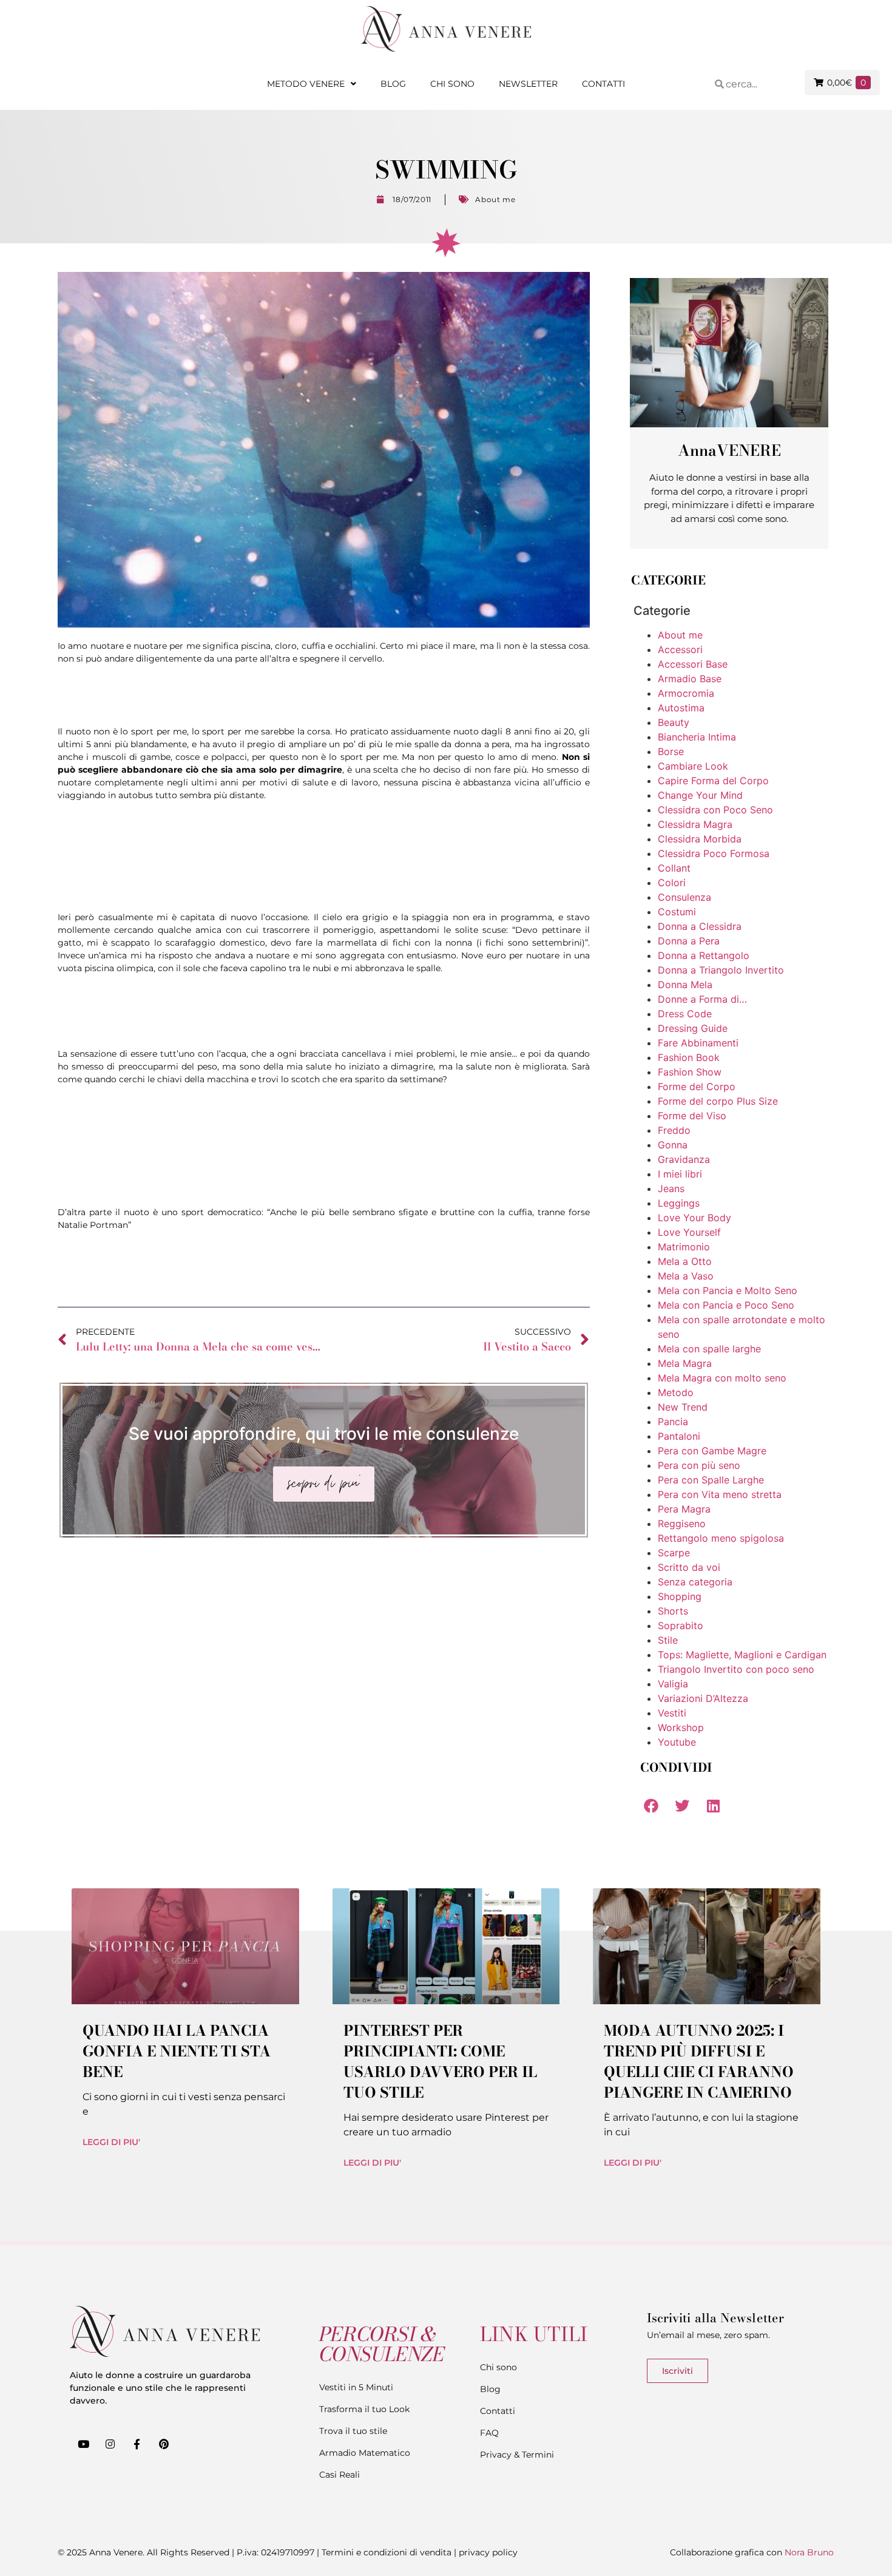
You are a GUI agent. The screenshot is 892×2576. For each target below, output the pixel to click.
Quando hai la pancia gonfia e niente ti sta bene (177, 2051)
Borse (671, 751)
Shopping (680, 1596)
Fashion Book (689, 1057)
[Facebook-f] (137, 2444)
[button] (651, 1805)
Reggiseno (682, 1524)
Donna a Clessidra (700, 926)
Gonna (673, 1145)
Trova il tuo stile (353, 2431)
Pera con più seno (699, 1465)
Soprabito (681, 1625)
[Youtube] (83, 2444)
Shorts (673, 1611)
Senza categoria (695, 1582)
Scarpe (674, 1553)
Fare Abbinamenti (698, 1043)
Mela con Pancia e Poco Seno (726, 1305)
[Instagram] (110, 2444)
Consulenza (684, 897)
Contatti (603, 84)
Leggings (679, 1203)
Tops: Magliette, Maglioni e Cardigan (742, 1655)
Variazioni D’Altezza (703, 1698)
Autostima (681, 708)
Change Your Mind (700, 795)
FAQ (489, 2433)
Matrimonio (684, 1247)
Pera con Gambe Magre (712, 1451)
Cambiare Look (693, 766)
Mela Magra (685, 1363)
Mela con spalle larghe (709, 1349)
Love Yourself (689, 1232)
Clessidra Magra (695, 824)
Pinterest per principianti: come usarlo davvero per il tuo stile (440, 2062)
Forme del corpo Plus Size (718, 1101)
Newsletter (528, 84)
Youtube (677, 1742)
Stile (668, 1640)
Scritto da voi (689, 1567)
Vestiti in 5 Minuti (356, 2387)
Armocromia (686, 693)
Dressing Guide (693, 1028)
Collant (674, 868)
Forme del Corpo (697, 1086)
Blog (393, 84)
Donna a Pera (689, 941)
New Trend (683, 1407)
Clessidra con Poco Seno (715, 810)
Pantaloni (679, 1436)
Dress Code (685, 1014)
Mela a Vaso (686, 1276)
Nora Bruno (809, 2552)
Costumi (677, 912)
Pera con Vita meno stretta (720, 1494)
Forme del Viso (692, 1116)
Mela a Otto (685, 1261)
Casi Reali (340, 2475)
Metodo (676, 1392)
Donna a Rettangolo (704, 955)
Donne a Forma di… (702, 999)
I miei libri (680, 1174)
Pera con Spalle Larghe (711, 1480)
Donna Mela (685, 985)
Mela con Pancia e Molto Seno (728, 1290)
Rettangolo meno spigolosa (721, 1538)
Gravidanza (684, 1159)
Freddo (674, 1130)
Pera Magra (684, 1509)
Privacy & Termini (517, 2455)
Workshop (681, 1727)
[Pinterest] (164, 2444)
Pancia (673, 1422)
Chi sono (452, 84)
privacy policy (488, 2552)
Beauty (674, 722)
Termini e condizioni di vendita (387, 2552)
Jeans (671, 1188)
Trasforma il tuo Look (364, 2409)
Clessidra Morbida (700, 839)
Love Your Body (694, 1218)
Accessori (680, 649)
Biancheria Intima (697, 737)
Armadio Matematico (365, 2453)
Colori (672, 883)
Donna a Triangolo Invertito (721, 970)
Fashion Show (690, 1072)
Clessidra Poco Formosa (714, 853)
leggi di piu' (111, 2142)
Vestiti (672, 1713)
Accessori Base (693, 664)
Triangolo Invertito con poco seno (736, 1669)
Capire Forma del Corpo (713, 781)
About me (495, 199)
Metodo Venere (306, 84)
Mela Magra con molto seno (722, 1378)
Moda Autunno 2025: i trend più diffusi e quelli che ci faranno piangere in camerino (699, 2062)
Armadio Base (690, 679)
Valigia (673, 1684)
